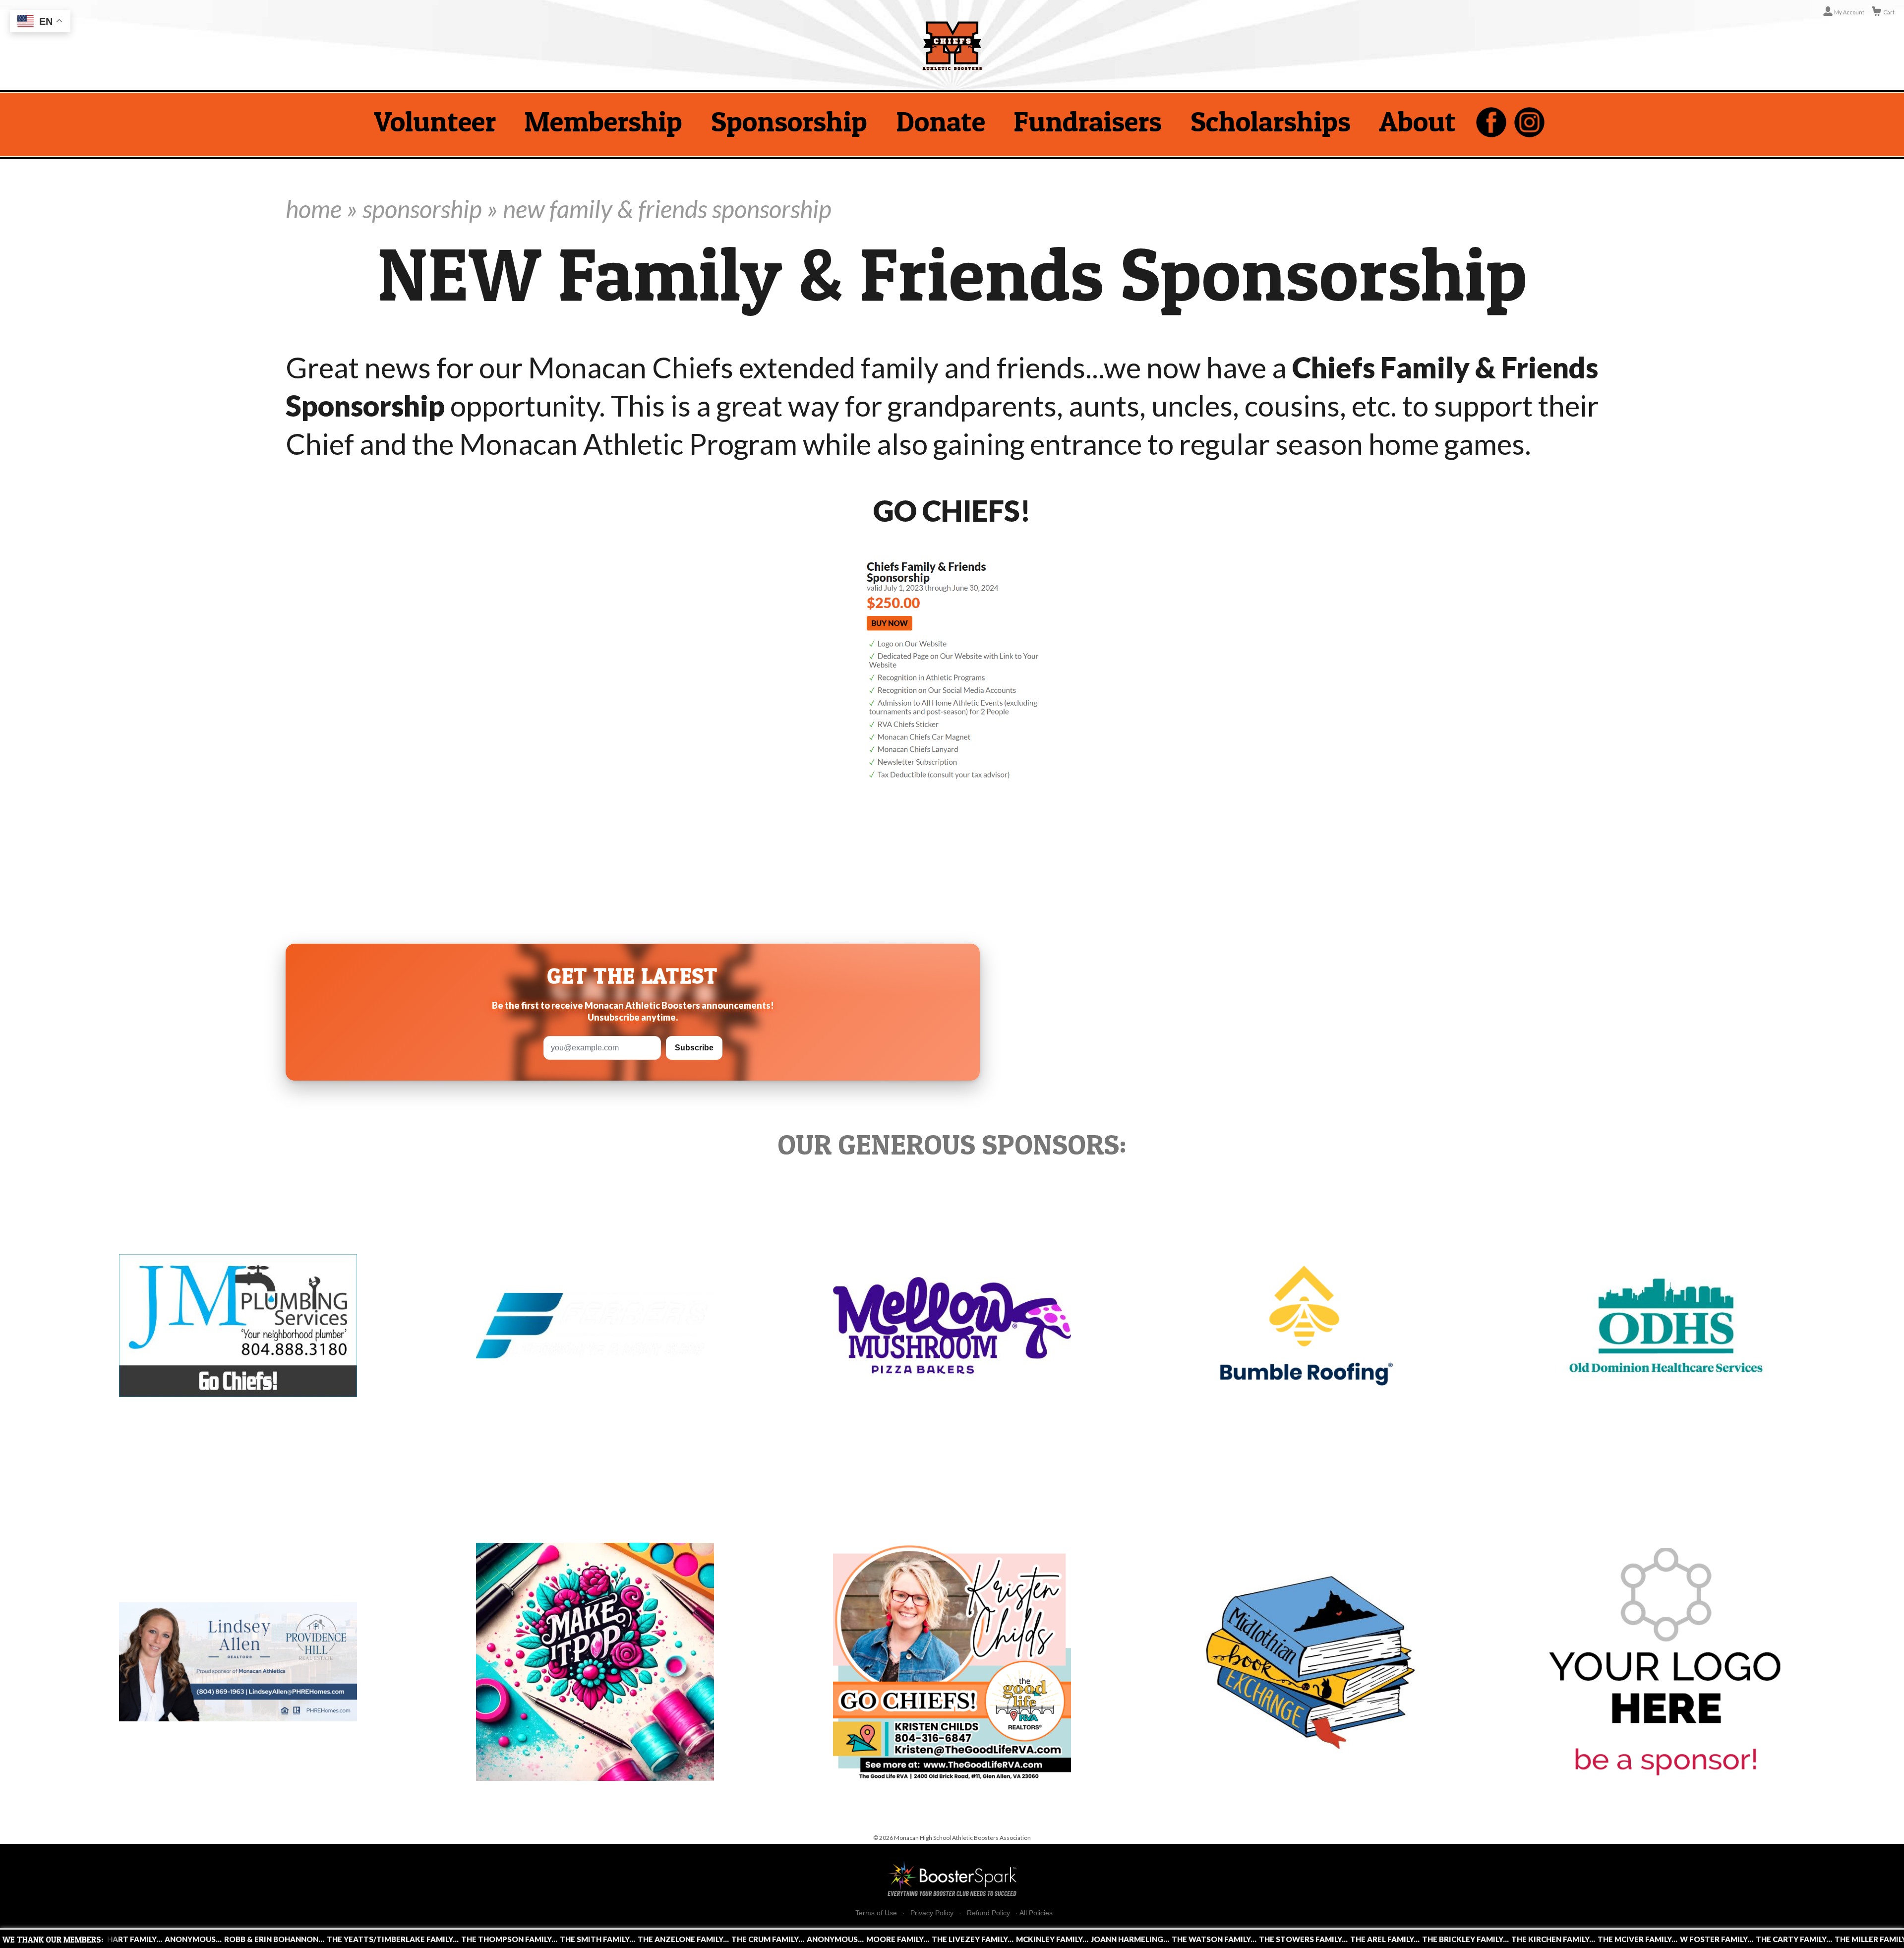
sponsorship (422, 209)
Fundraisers (1088, 121)
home (314, 209)
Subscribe (694, 1048)
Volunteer (435, 121)
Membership (603, 121)
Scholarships (1271, 121)
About (1417, 121)
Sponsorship (789, 121)
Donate (941, 121)
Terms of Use (876, 1913)
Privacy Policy (932, 1913)
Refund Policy (988, 1913)
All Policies (1036, 1913)
